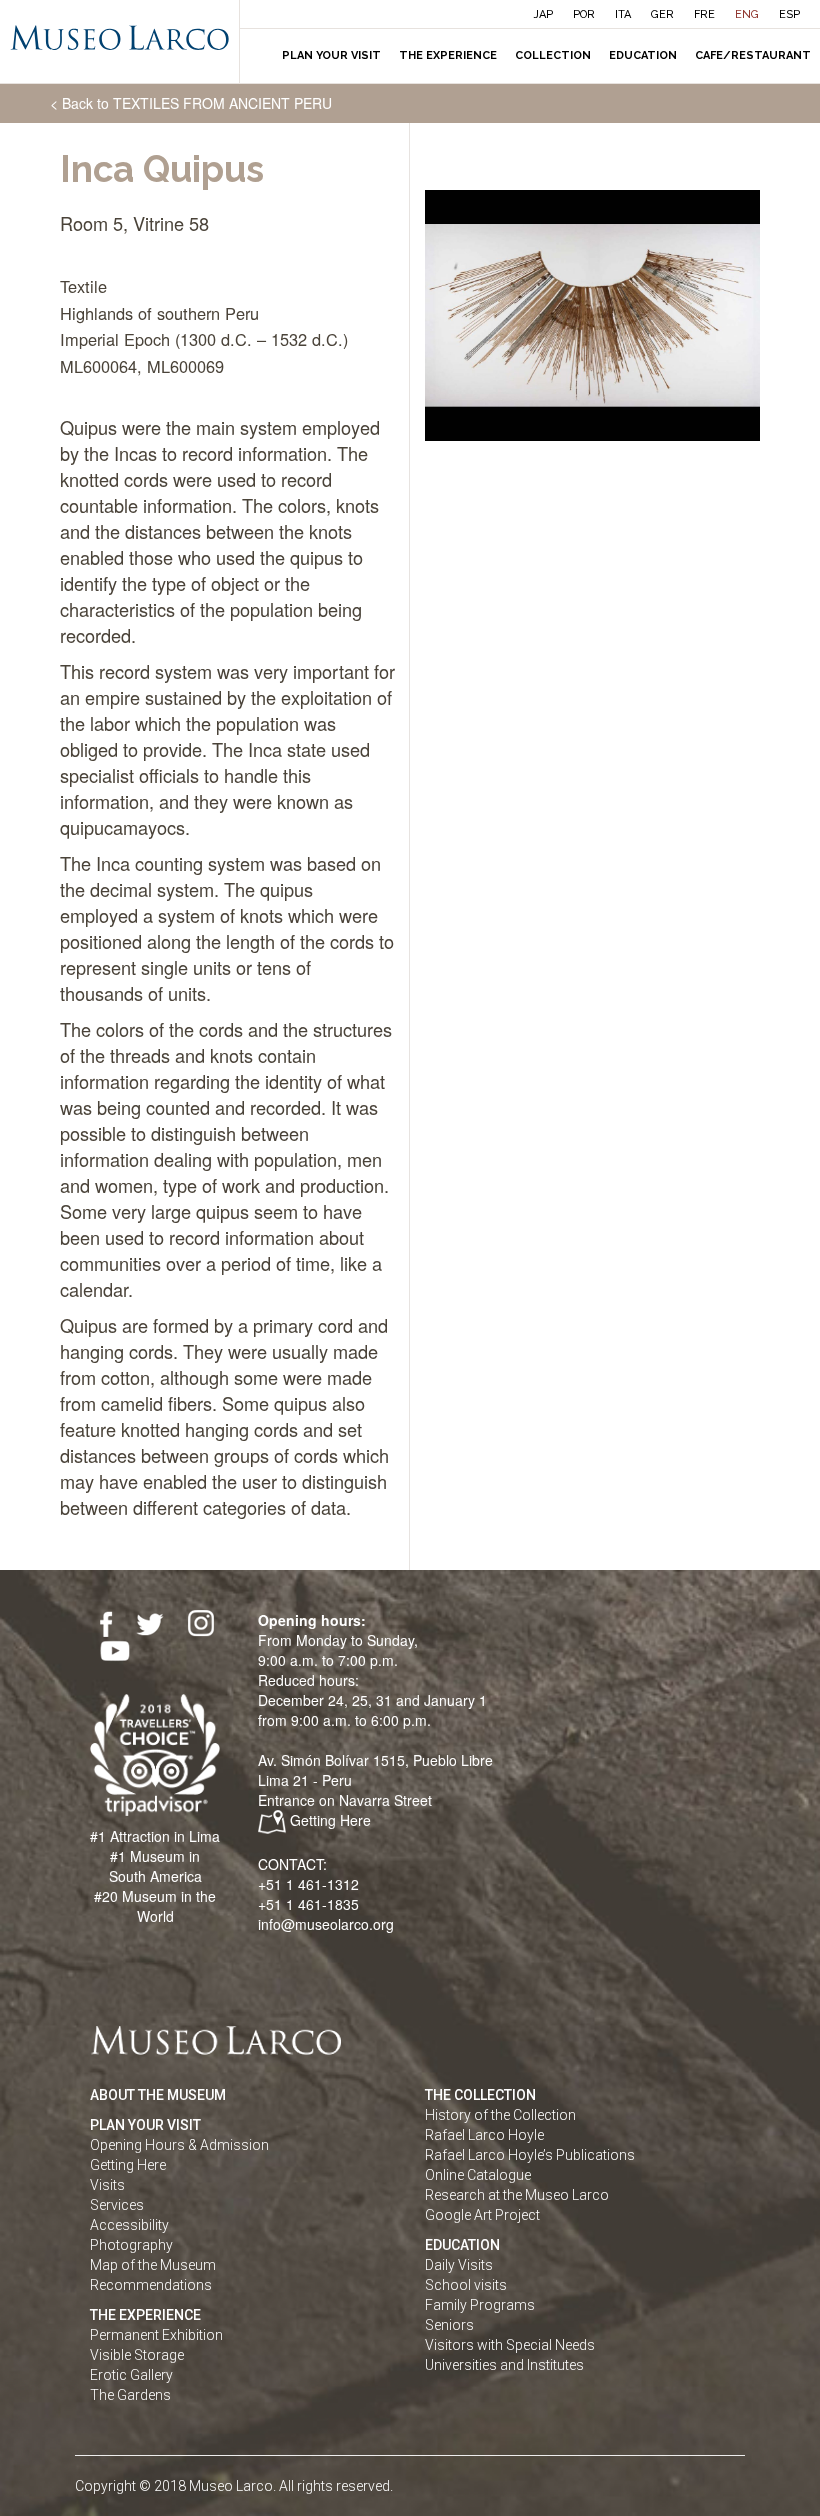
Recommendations (151, 2285)
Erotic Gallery (131, 2375)
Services (117, 2205)
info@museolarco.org (326, 1924)
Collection (553, 55)
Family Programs (480, 2305)
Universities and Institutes (504, 2365)
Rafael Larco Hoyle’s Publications (530, 2155)
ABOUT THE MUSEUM (158, 2095)
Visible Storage (137, 2355)
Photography (131, 2245)
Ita (623, 14)
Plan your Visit (331, 55)
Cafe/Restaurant (753, 55)
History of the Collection (500, 2115)
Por (584, 14)
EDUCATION (462, 2245)
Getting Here (330, 1820)
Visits (107, 2185)
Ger (662, 14)
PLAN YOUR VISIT (145, 2125)
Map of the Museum (153, 2265)
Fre (704, 14)
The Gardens (130, 2395)
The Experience (448, 55)
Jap (543, 14)
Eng (747, 14)
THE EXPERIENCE (145, 2315)
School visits (466, 2285)
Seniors (449, 2325)
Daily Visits (459, 2265)
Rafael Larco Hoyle (484, 2135)
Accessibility (129, 2225)
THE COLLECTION (480, 2095)
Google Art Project (482, 2215)
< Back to (191, 103)
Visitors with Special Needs (510, 2345)
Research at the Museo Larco (517, 2195)
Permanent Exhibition (156, 2335)
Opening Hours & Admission (179, 2145)
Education (643, 55)
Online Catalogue (478, 2175)
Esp (789, 14)
